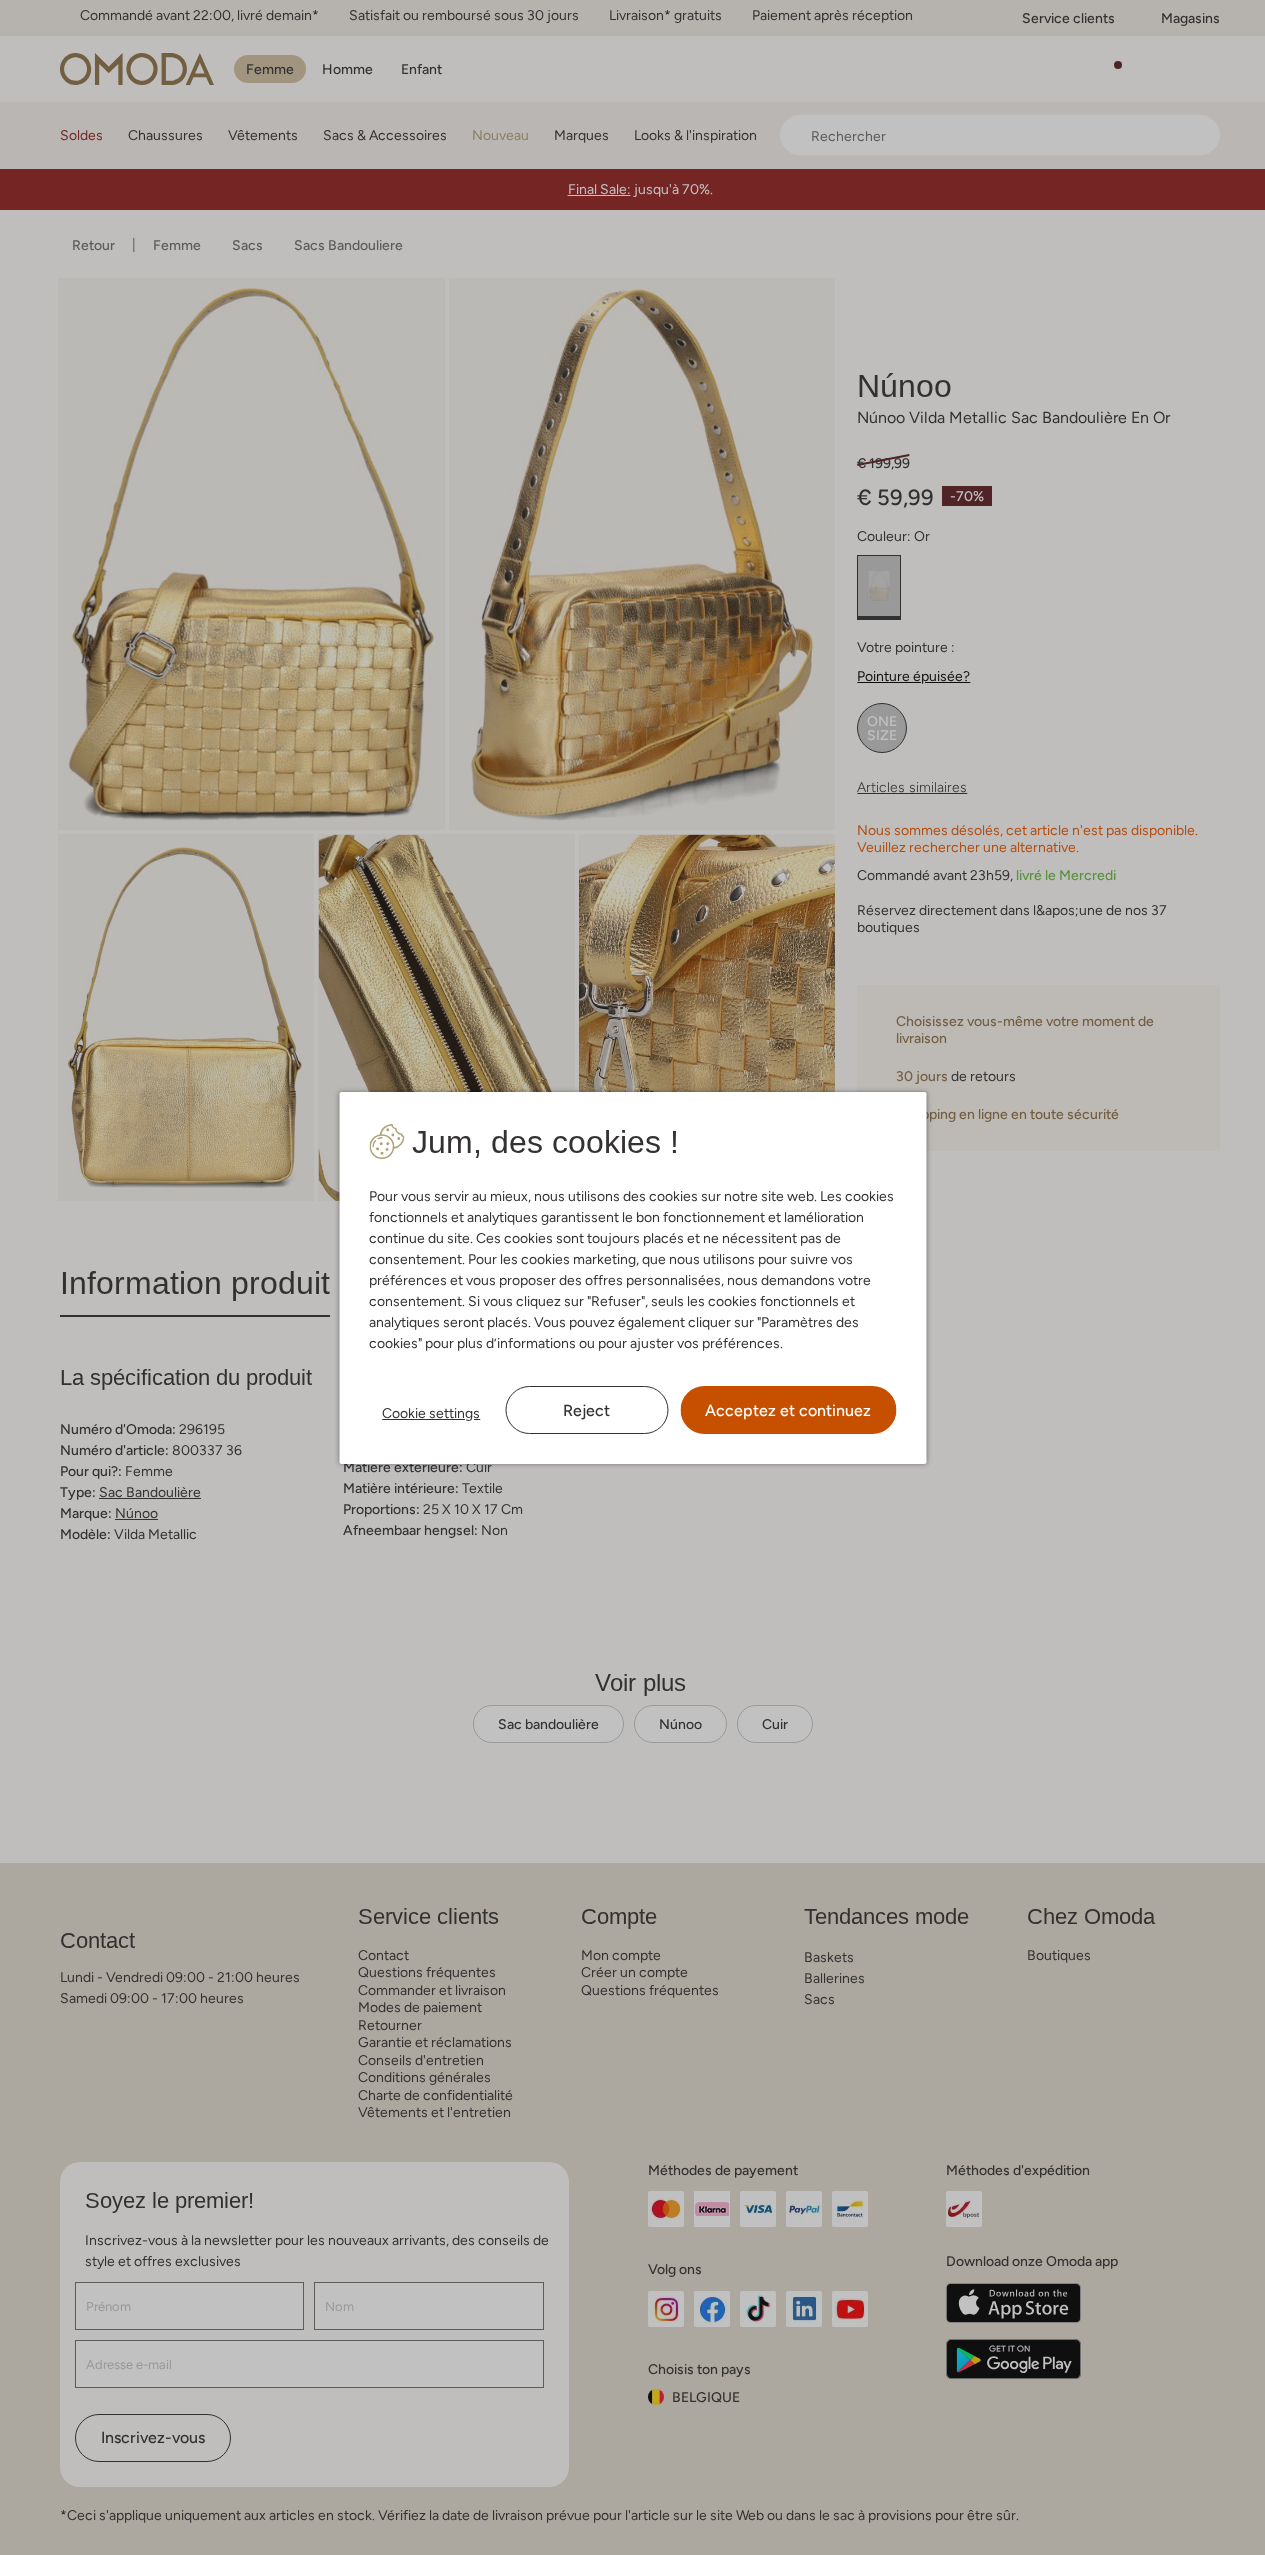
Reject (586, 1410)
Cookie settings (431, 1413)
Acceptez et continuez (788, 1410)
